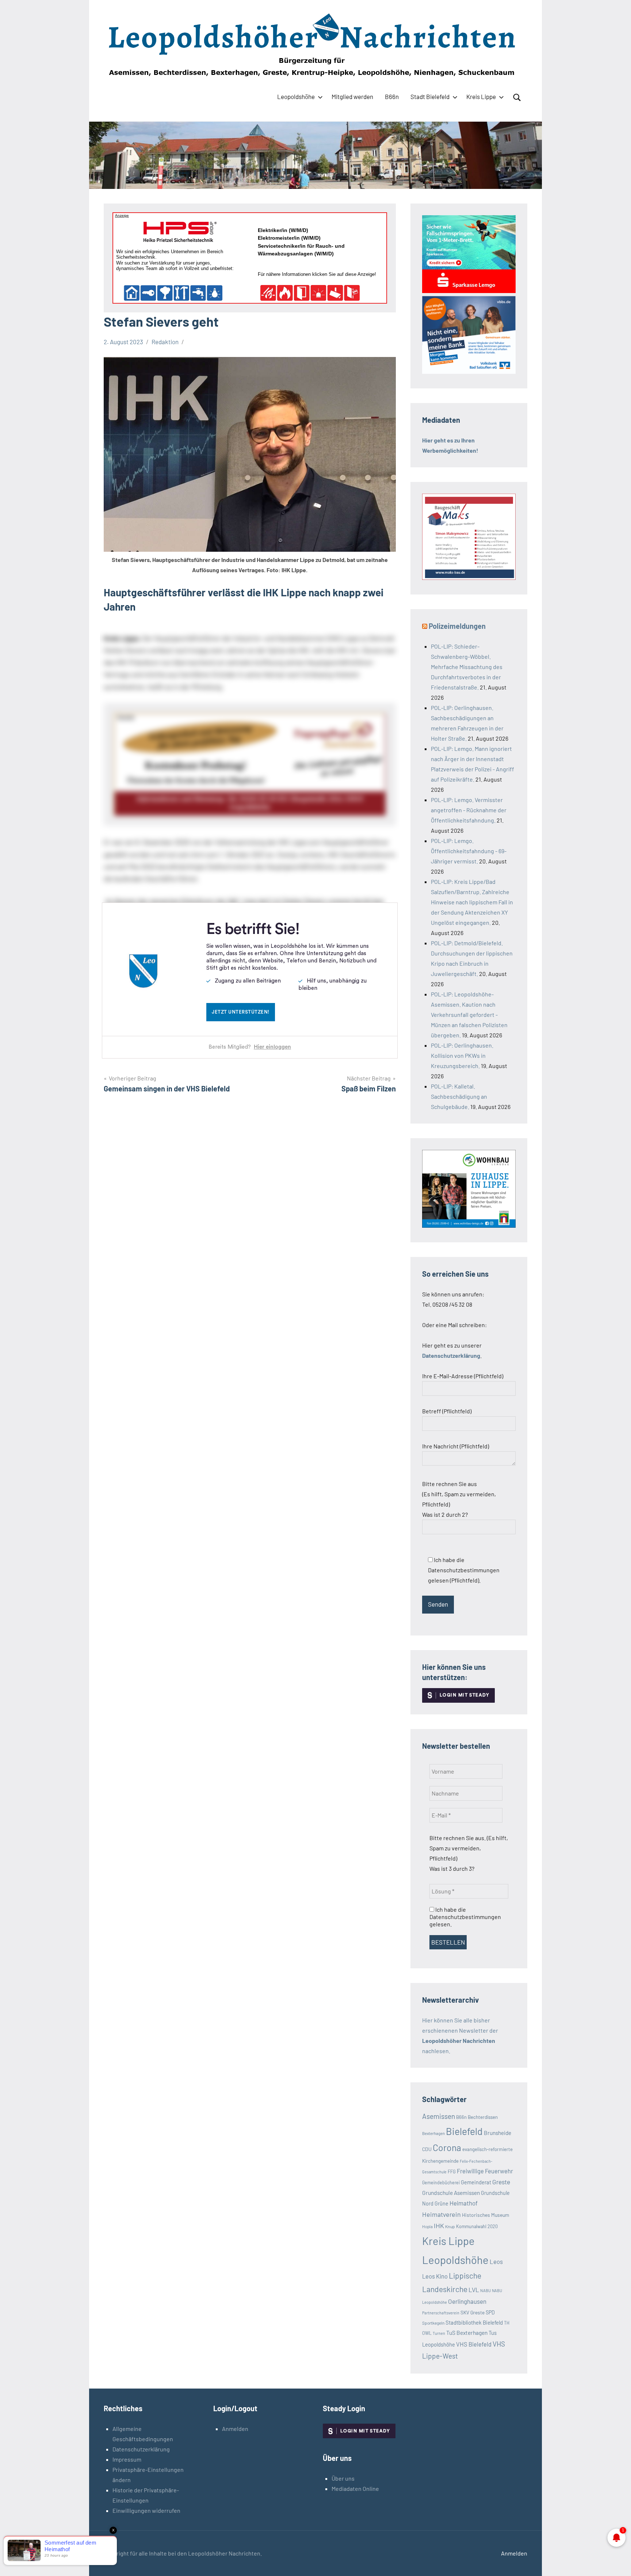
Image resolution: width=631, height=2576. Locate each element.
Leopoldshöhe (296, 96)
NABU (485, 2290)
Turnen (439, 2333)
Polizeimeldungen (457, 626)
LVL (474, 2290)
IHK (439, 2226)
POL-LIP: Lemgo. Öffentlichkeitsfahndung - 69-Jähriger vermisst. (469, 851)
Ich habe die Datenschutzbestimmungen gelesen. (465, 1917)
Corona (447, 2147)
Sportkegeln (433, 2323)
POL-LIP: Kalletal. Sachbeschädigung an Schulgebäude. (459, 1096)
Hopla (427, 2226)
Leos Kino (435, 2276)
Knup (450, 2226)
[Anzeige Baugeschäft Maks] (469, 577)
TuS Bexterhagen (467, 2332)
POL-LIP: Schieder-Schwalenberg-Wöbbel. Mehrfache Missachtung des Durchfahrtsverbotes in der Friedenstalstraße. (467, 667)
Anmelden (235, 2429)
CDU (427, 2149)
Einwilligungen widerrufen (146, 2510)
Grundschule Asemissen (451, 2193)
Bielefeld (464, 2131)
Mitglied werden (352, 96)
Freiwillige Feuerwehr (485, 2171)
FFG (452, 2172)
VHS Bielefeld (474, 2344)
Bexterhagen (433, 2133)
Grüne (441, 2203)
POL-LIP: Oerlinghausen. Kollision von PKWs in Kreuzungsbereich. (462, 1055)
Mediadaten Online (355, 2488)
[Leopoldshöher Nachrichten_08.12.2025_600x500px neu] (469, 1225)
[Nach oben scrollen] (616, 2561)
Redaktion (165, 342)
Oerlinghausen (467, 2301)
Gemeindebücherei (441, 2182)
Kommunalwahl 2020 (477, 2226)
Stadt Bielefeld (430, 96)
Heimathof (464, 2203)
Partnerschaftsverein (441, 2313)
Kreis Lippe (481, 96)
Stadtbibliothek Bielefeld (474, 2322)
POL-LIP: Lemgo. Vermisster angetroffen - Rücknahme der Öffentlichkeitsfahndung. (469, 810)
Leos (496, 2261)
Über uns (343, 2478)
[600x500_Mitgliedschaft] (469, 371)
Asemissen (439, 2116)
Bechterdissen (483, 2117)
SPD (490, 2312)
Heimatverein (441, 2214)
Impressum (127, 2459)
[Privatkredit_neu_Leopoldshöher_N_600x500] (469, 291)
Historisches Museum (485, 2215)
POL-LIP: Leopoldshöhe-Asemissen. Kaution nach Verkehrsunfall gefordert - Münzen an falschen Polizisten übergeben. (469, 1015)
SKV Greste (473, 2312)
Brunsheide (498, 2133)
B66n (392, 96)
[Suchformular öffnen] (517, 98)
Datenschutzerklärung (141, 2449)
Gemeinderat (476, 2182)
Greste (501, 2182)
